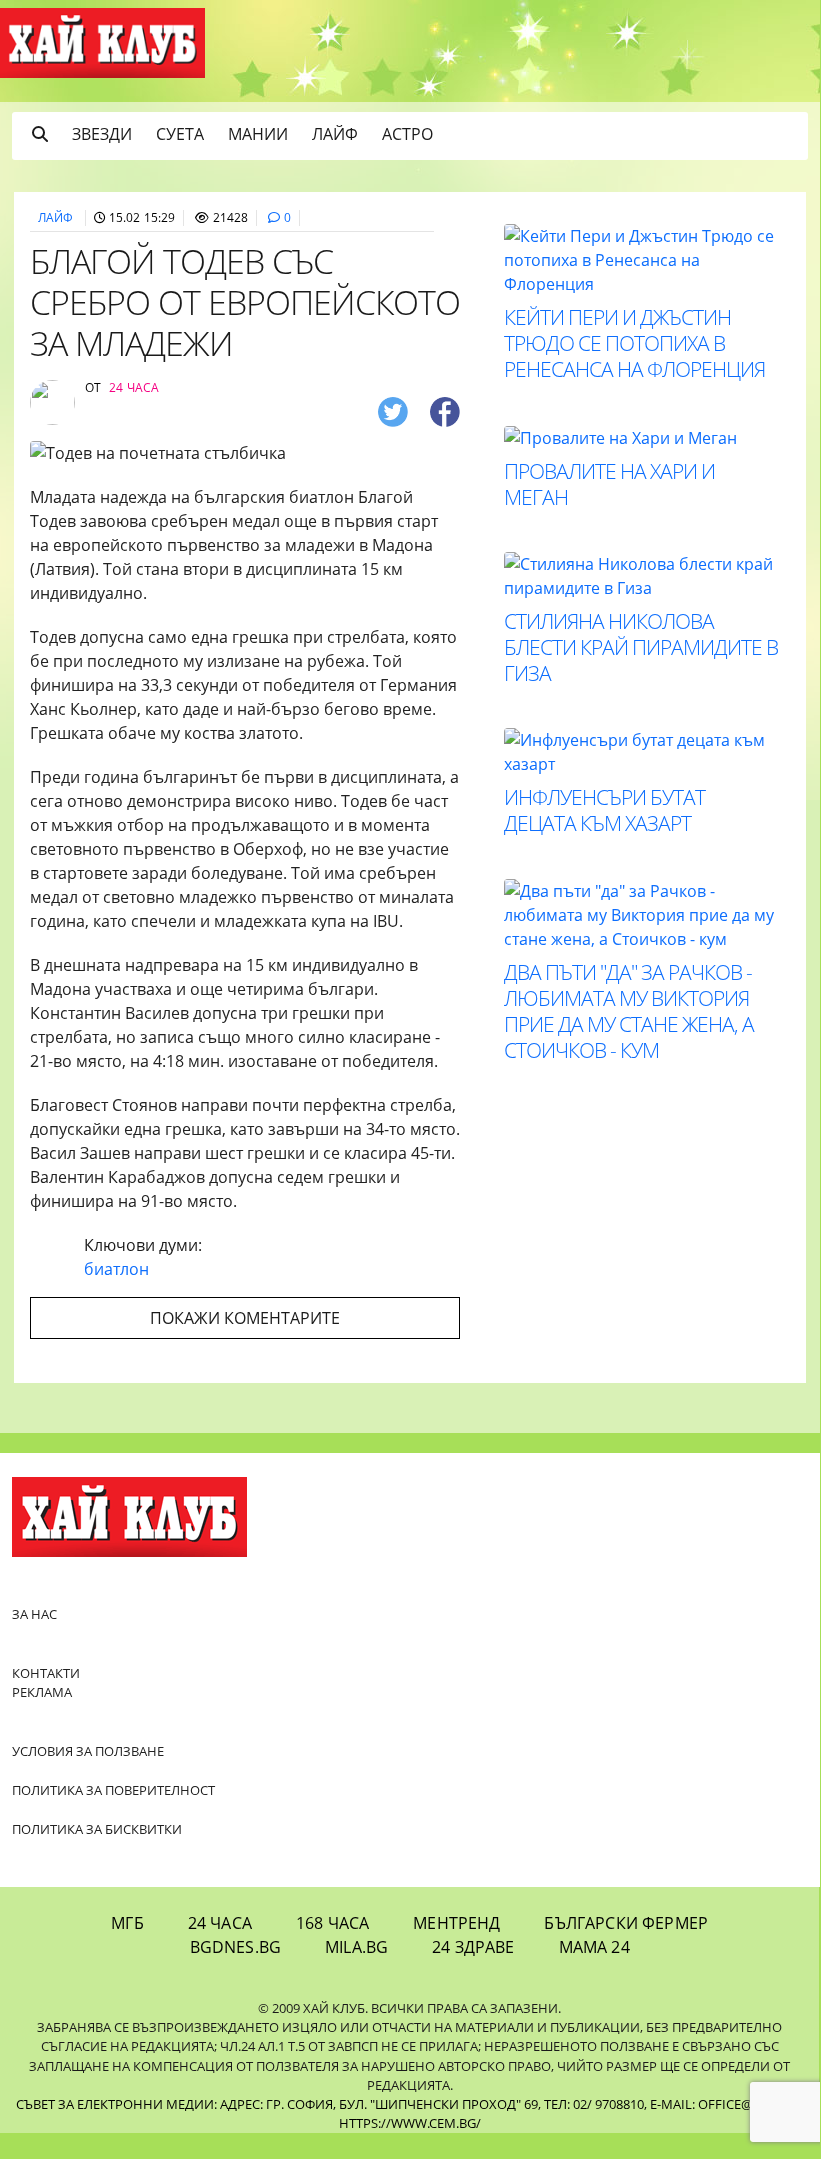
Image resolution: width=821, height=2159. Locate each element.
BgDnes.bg (235, 1947)
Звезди (102, 134)
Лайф (335, 134)
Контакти (46, 1673)
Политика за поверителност (113, 1790)
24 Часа (220, 1923)
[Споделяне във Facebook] (445, 411)
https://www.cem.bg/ (410, 2123)
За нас (34, 1614)
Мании (258, 134)
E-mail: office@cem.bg (725, 2104)
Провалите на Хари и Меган (609, 484)
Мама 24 (594, 1947)
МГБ (127, 1923)
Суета (180, 134)
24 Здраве (473, 1947)
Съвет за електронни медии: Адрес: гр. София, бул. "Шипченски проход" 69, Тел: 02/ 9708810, (331, 2104)
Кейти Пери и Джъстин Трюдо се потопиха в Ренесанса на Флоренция (634, 343)
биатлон (116, 1269)
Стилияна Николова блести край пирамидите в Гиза (641, 647)
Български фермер (626, 1923)
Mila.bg (356, 1947)
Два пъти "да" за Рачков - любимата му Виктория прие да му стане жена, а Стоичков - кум (629, 1011)
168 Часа (332, 1923)
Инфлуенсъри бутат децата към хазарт (604, 810)
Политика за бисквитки (97, 1829)
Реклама (42, 1692)
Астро (407, 134)
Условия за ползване (88, 1751)
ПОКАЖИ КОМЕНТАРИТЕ (245, 1318)
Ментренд (456, 1923)
